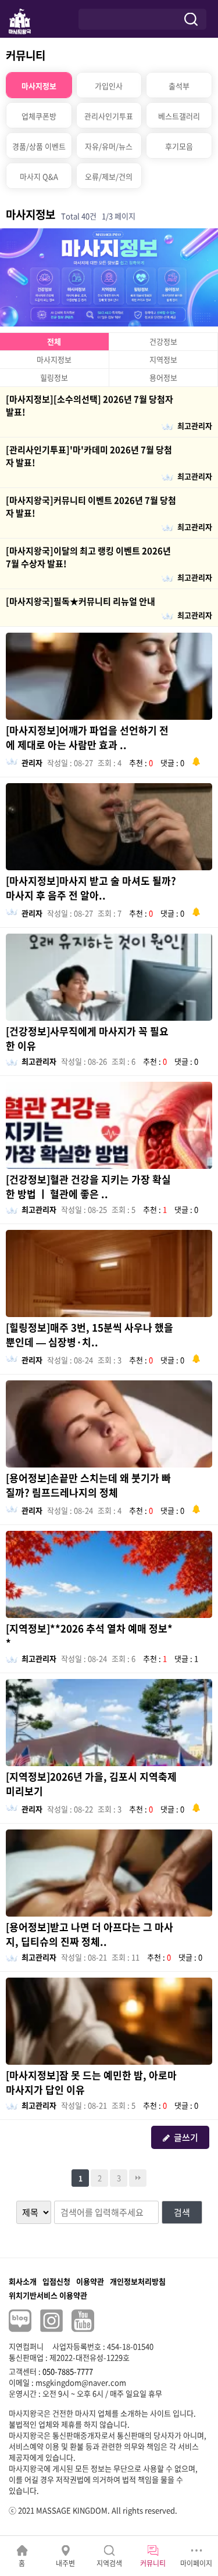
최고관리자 (195, 426)
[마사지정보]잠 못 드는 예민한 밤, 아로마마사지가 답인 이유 (91, 2082)
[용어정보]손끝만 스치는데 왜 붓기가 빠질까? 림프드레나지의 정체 (88, 1485)
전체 (54, 341)
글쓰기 (186, 2137)
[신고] (196, 760)
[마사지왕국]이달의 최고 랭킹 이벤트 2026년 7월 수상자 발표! (88, 557)
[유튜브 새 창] (83, 2321)
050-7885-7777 (68, 2371)
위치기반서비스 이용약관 (48, 2295)
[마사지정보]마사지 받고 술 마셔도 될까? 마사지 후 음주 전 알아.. (91, 888)
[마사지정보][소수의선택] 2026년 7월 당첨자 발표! (90, 406)
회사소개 (23, 2281)
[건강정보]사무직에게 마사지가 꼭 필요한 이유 (87, 1038)
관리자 (32, 763)
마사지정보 (54, 359)
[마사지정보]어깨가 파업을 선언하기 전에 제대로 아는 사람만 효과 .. (87, 737)
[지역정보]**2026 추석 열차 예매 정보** (89, 1635)
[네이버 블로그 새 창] (20, 2321)
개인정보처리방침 (138, 2281)
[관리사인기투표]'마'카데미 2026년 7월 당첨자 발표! (89, 456)
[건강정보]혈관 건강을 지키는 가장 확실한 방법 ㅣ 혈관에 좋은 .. (88, 1186)
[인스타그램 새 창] (51, 2321)
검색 (182, 2212)
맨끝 (138, 2178)
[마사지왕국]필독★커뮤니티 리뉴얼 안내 (81, 601)
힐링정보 (54, 377)
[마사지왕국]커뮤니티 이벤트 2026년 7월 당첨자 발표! (91, 507)
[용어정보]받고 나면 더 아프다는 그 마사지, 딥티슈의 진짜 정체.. (90, 1934)
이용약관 (90, 2281)
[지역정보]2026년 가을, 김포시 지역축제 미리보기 (91, 1784)
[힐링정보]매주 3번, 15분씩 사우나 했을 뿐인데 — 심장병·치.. (90, 1334)
